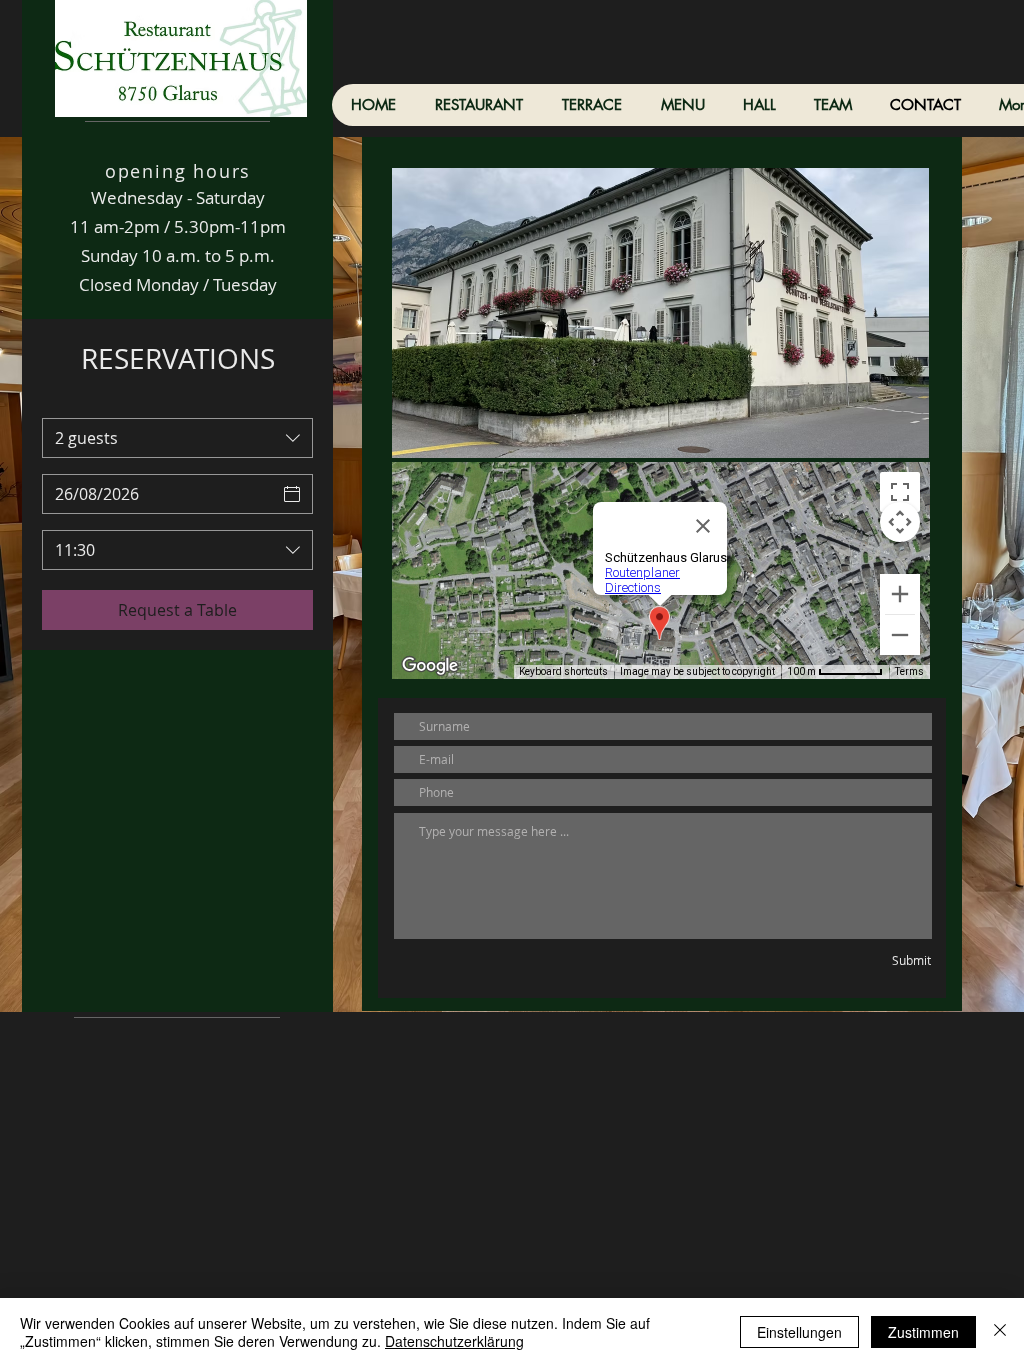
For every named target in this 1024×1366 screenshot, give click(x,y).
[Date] (292, 494)
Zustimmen (923, 1332)
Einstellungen (799, 1332)
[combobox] (177, 438)
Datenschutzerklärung (454, 1341)
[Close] (1000, 1332)
